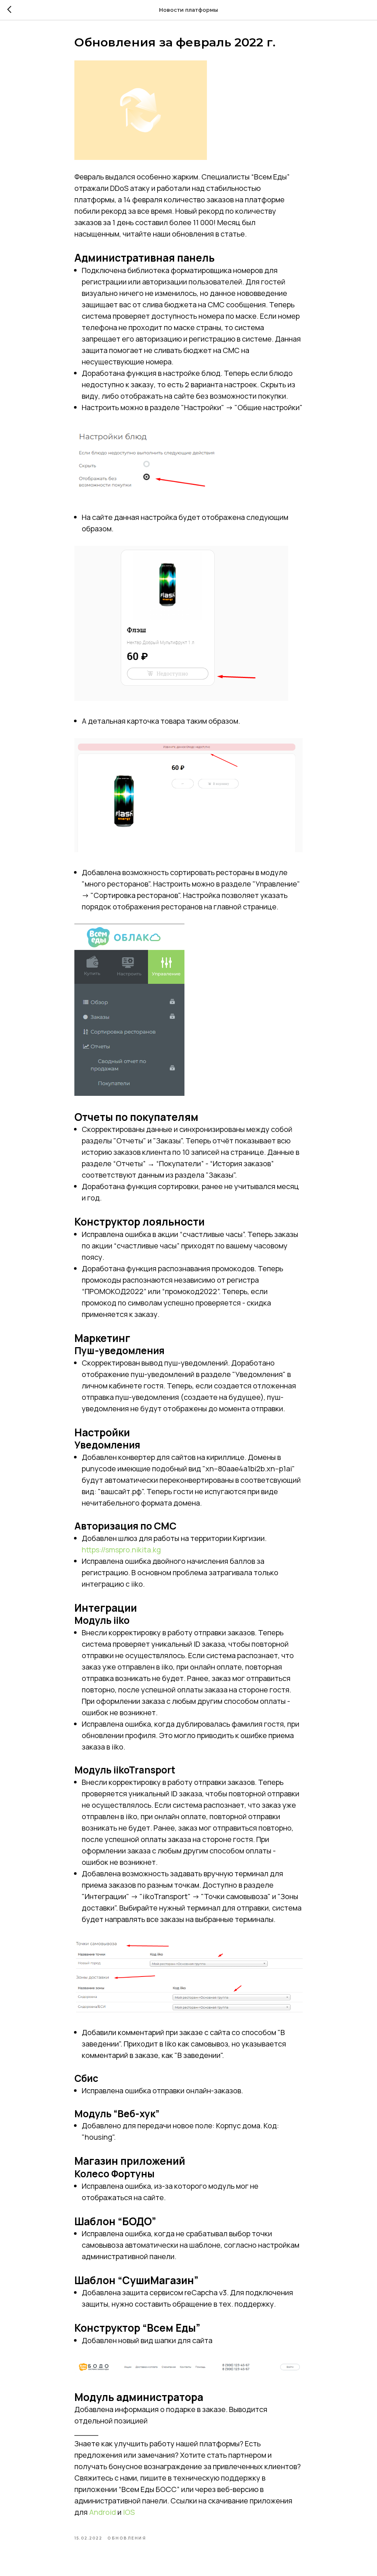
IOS (129, 2512)
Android (103, 2512)
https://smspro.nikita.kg (121, 1550)
